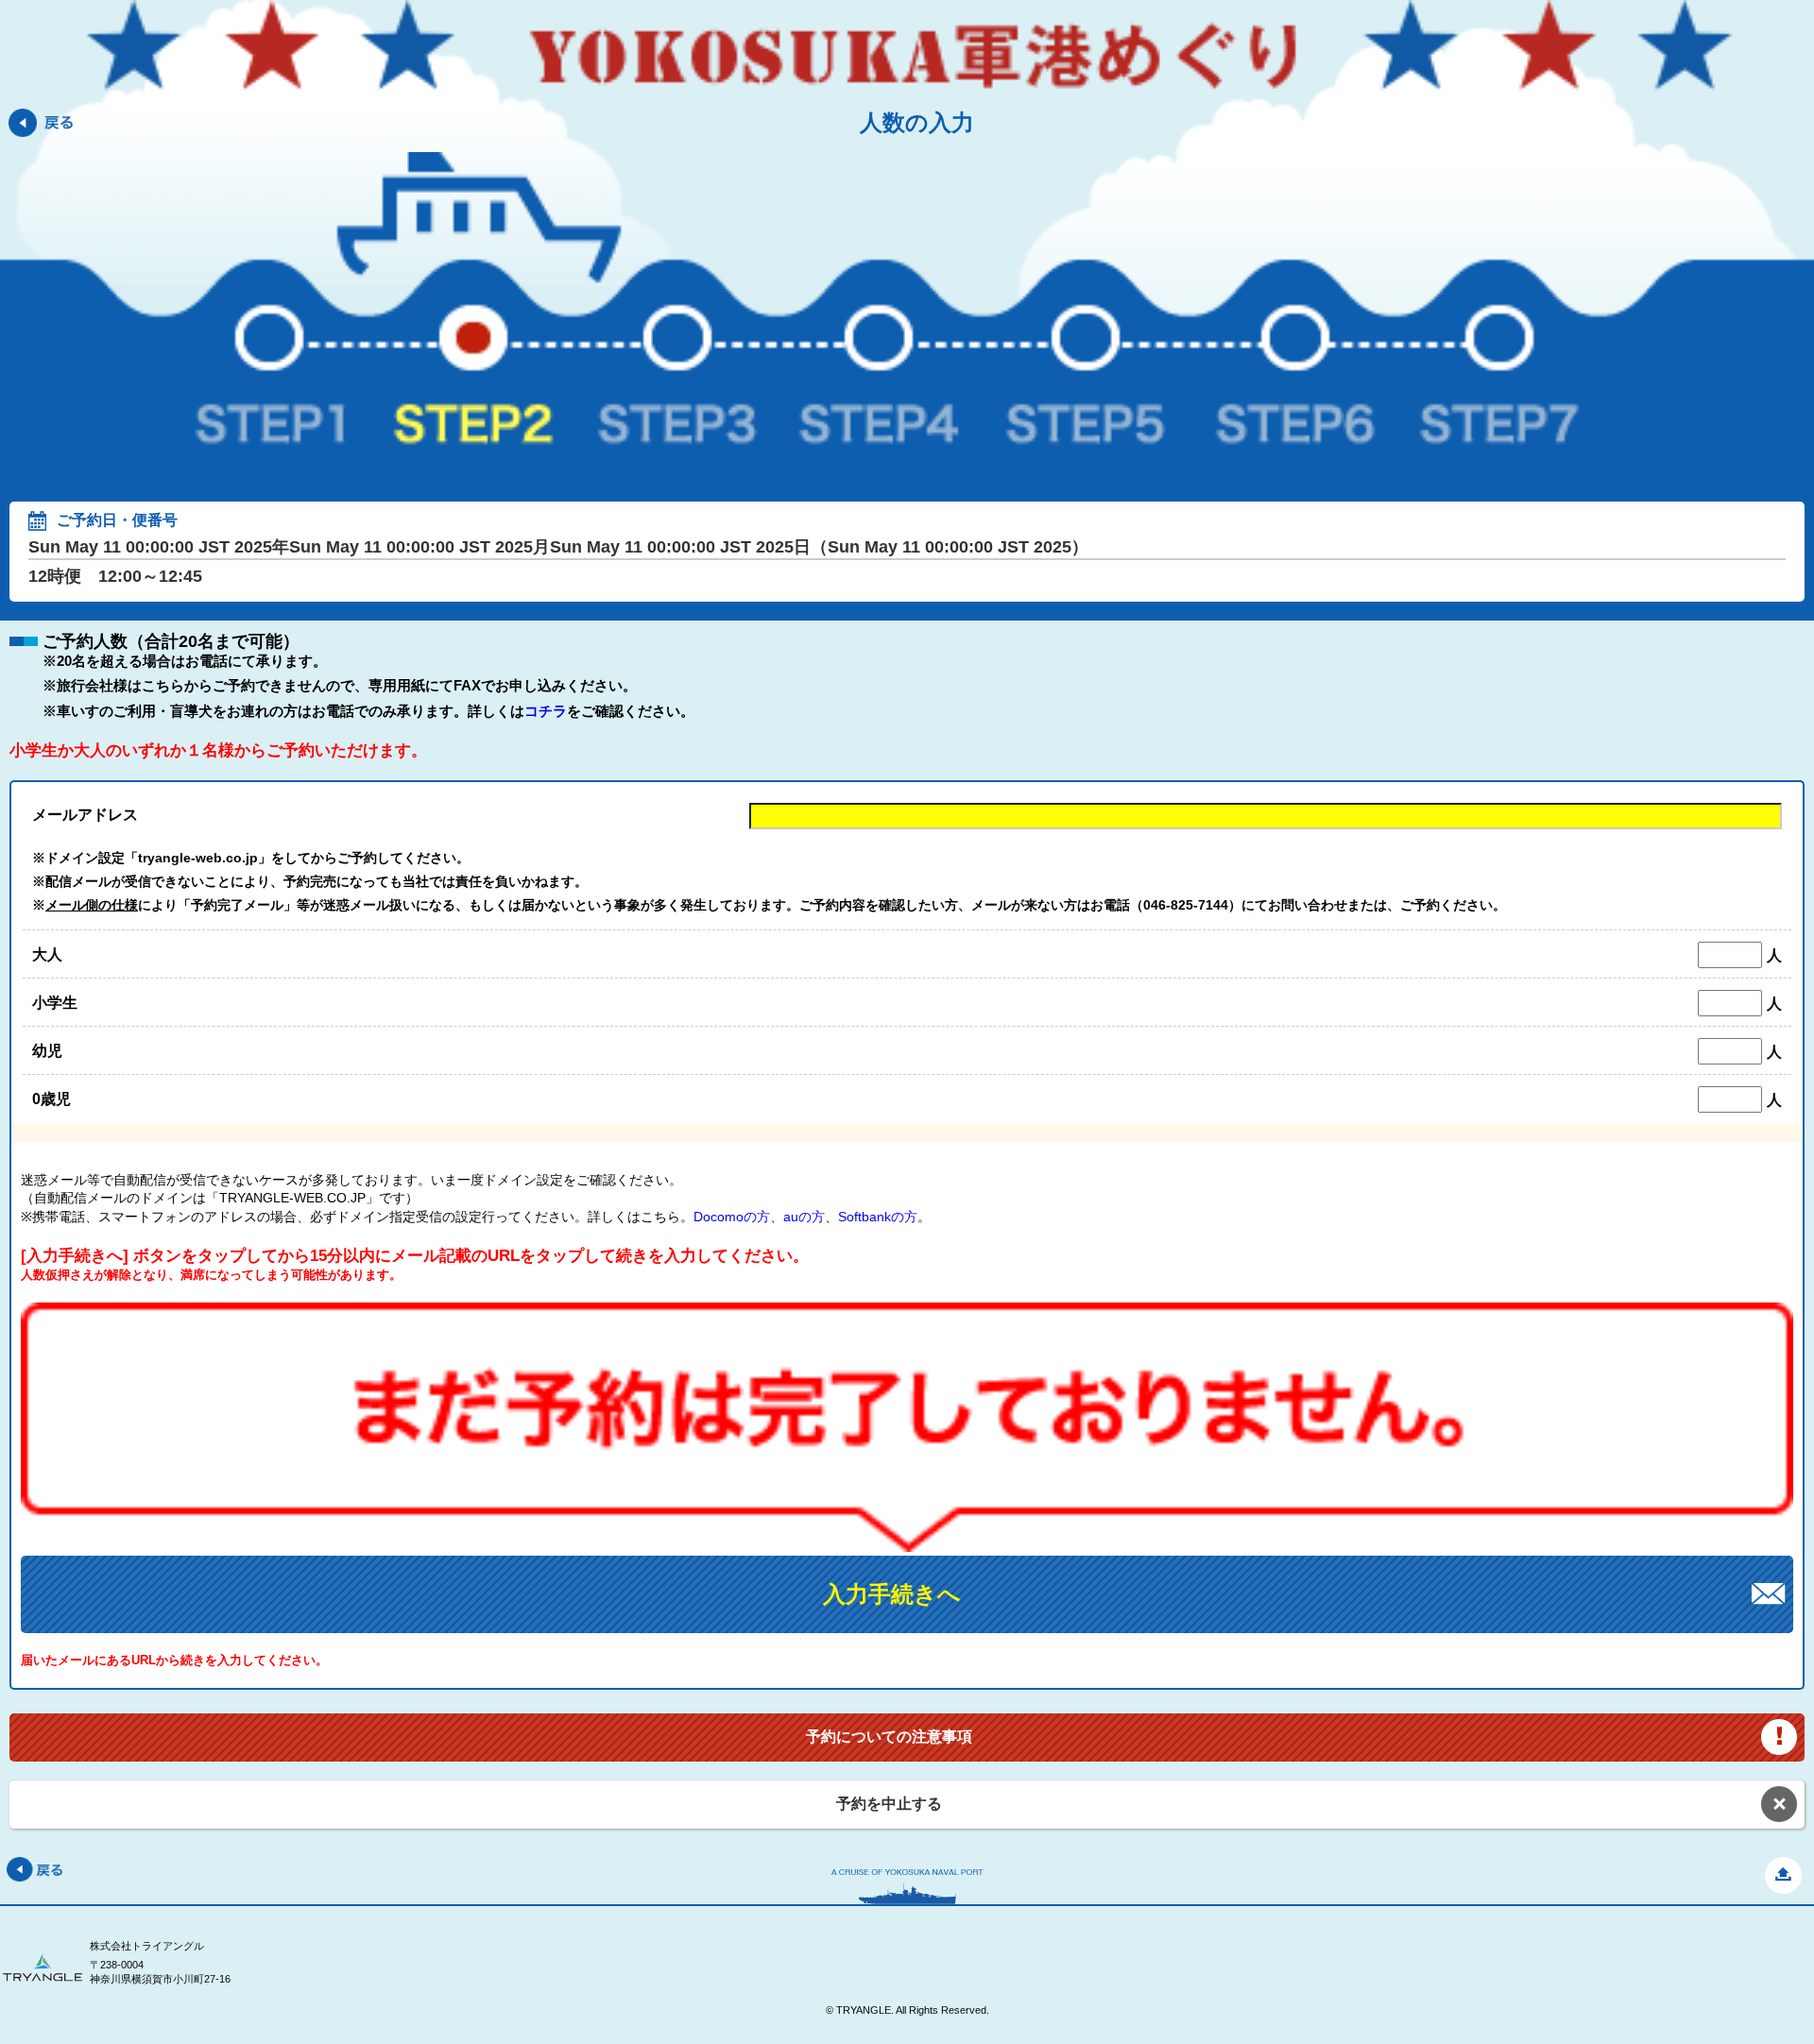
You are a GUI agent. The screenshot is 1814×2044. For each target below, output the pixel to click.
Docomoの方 (732, 1217)
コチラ (546, 711)
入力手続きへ (892, 1594)
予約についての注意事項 (889, 1737)
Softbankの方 (878, 1217)
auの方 (804, 1217)
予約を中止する (889, 1804)
